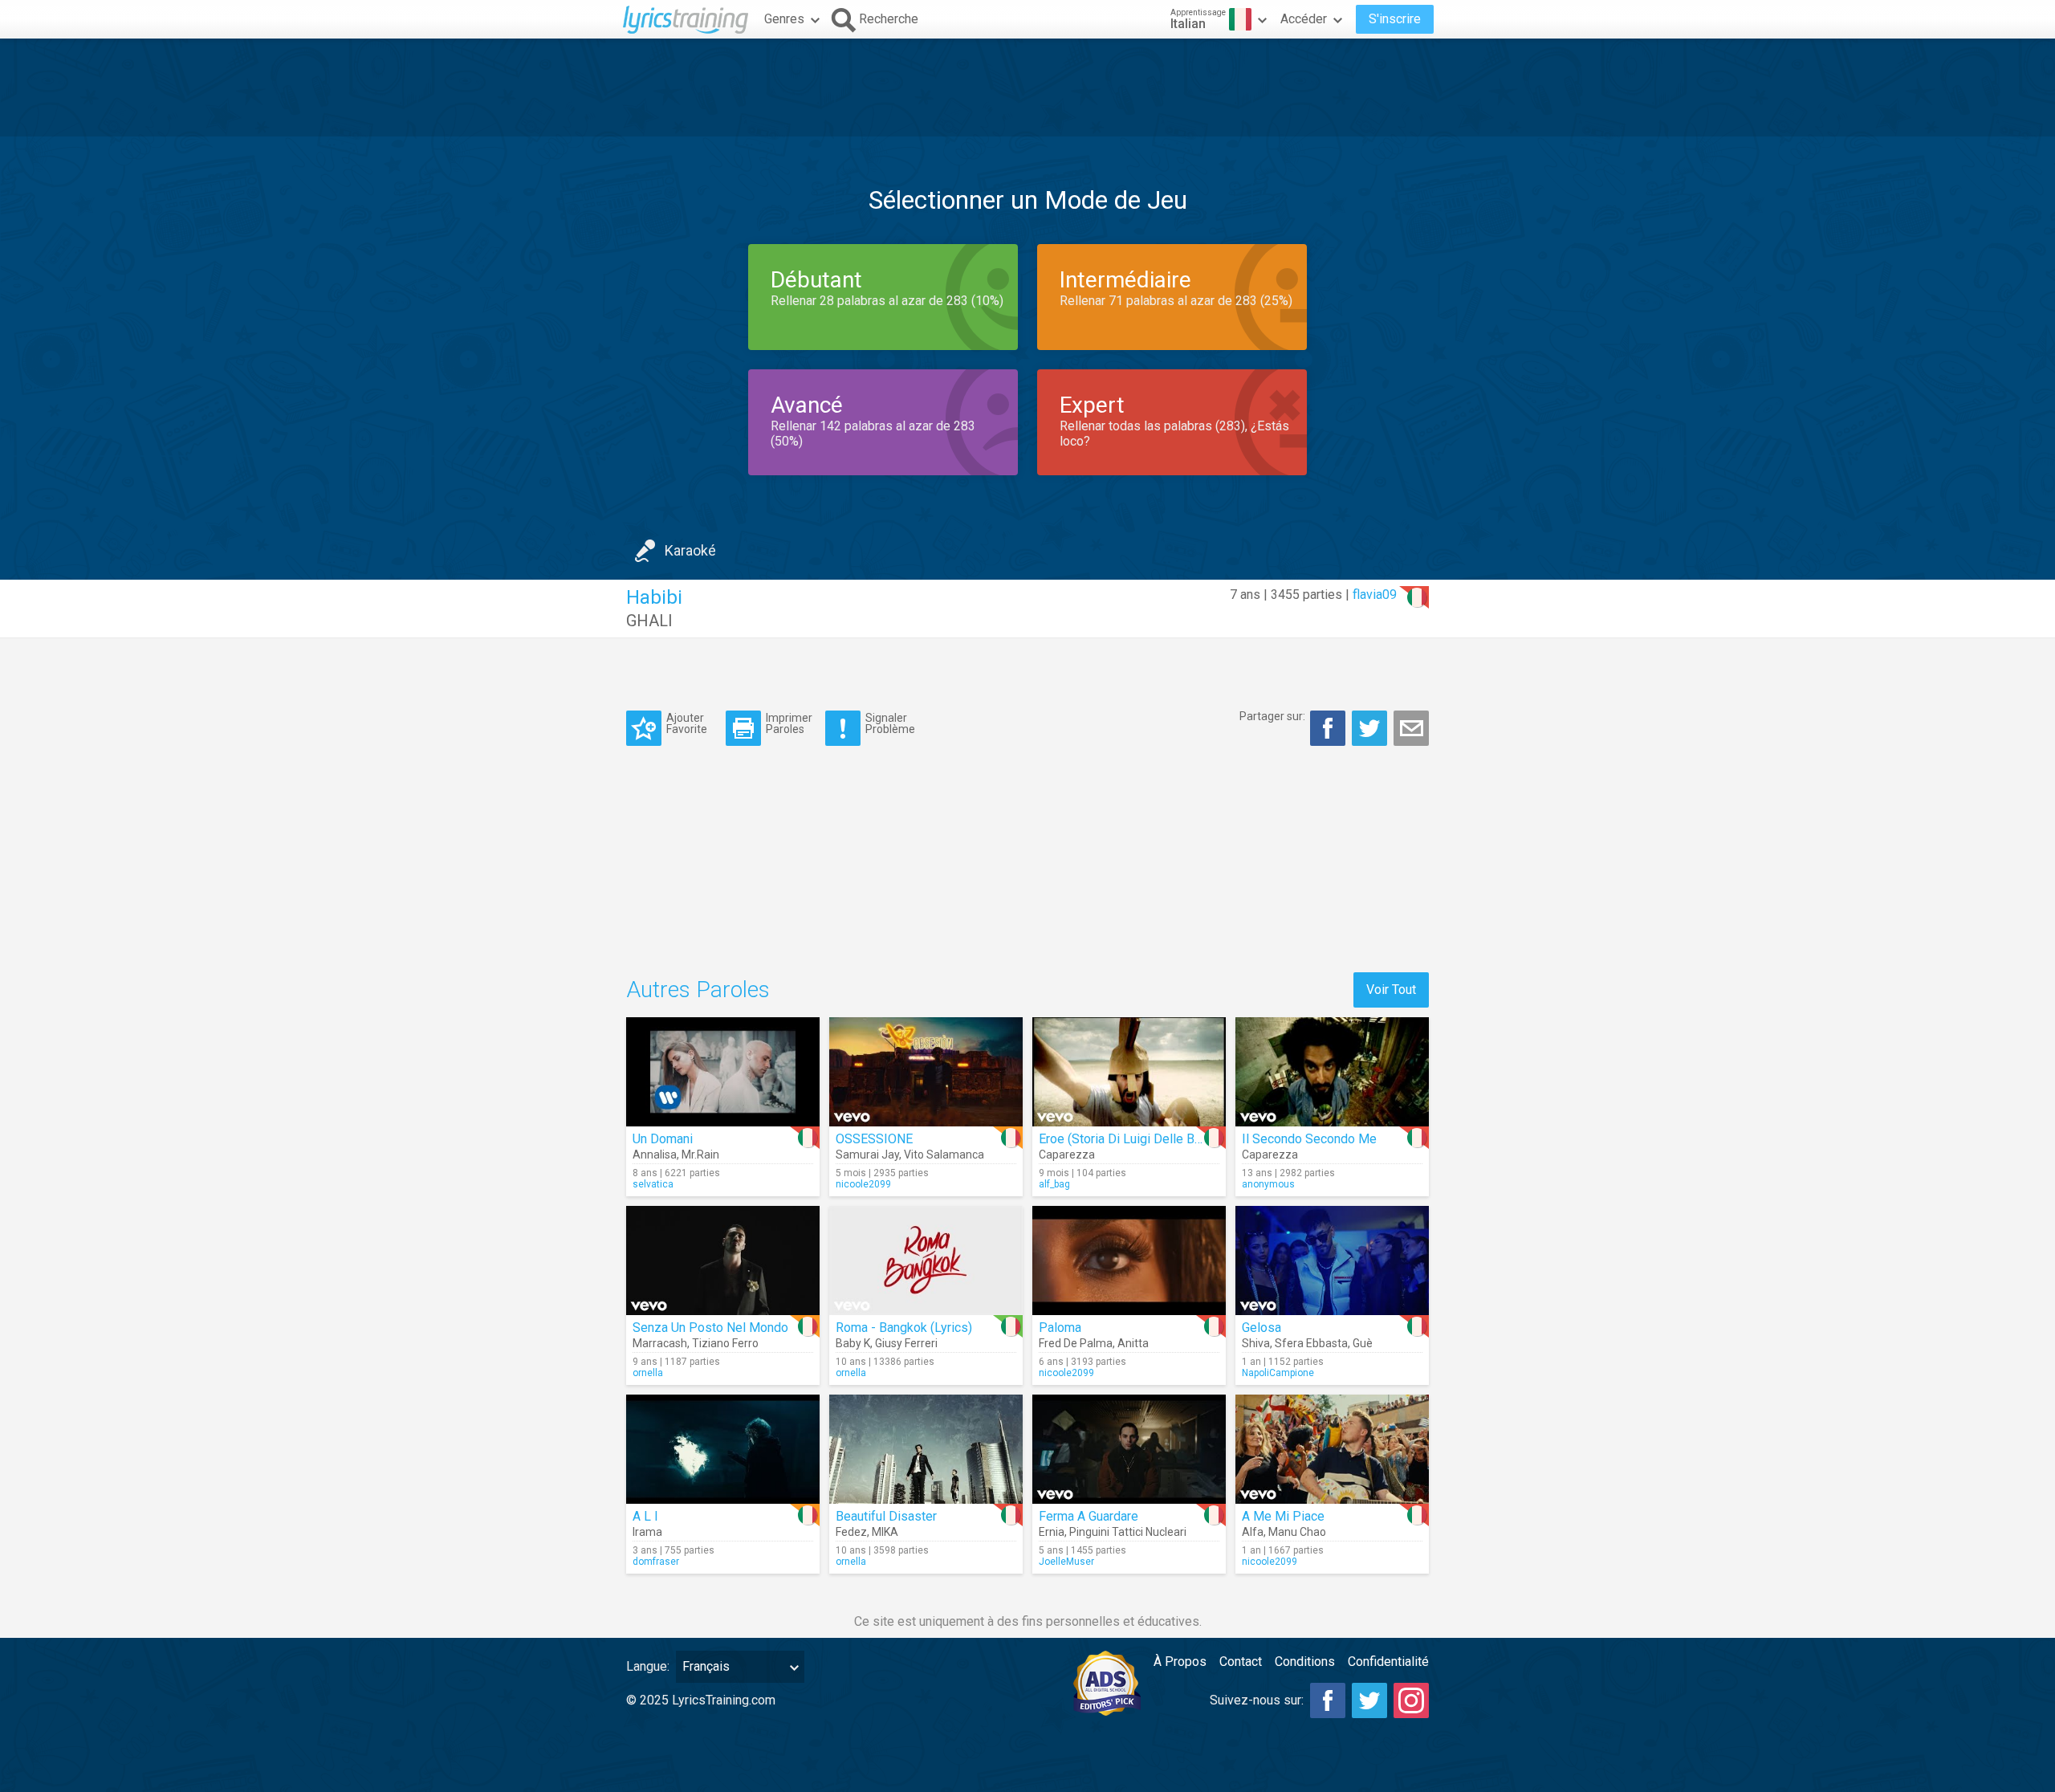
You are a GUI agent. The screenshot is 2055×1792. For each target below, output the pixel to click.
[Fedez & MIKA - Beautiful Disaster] (926, 1449)
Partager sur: (1272, 716)
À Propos (1180, 1662)
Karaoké (690, 550)
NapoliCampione (1278, 1373)
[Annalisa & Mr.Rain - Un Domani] (723, 1072)
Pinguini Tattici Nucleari (1128, 1532)
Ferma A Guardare (1089, 1516)
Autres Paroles (698, 990)
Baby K (853, 1343)
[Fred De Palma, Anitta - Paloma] (1129, 1261)
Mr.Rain (700, 1155)
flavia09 (1375, 595)
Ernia (1052, 1532)
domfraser (656, 1562)
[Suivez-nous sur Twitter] (1369, 1700)
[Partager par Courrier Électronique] (1411, 728)
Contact (1241, 1662)
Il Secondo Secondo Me (1309, 1139)
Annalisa (655, 1155)
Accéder (1304, 19)
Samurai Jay (867, 1155)
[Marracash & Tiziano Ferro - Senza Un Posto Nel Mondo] (723, 1261)
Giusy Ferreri (906, 1343)
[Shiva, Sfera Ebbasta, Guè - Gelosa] (1332, 1261)
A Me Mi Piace (1283, 1516)
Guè (1363, 1343)
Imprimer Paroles (789, 723)
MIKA (885, 1532)
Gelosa (1261, 1328)
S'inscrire (1395, 19)
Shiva (1256, 1343)
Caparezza (1067, 1155)
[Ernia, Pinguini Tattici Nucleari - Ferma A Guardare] (1129, 1449)
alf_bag (1054, 1184)
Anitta (1133, 1343)
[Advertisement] (1027, 88)
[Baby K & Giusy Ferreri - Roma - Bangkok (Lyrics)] (926, 1261)
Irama (647, 1532)
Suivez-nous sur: (1257, 1700)
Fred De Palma (1076, 1343)
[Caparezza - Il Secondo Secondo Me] (1332, 1072)
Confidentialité (1388, 1662)
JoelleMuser (1066, 1562)
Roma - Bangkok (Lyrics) (904, 1328)
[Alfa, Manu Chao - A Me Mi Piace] (1332, 1449)
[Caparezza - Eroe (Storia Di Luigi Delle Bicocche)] (1129, 1072)
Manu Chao (1297, 1532)
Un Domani (663, 1139)
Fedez (851, 1532)
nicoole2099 (863, 1184)
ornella (648, 1373)
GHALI (649, 621)
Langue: (648, 1666)
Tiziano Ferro (725, 1343)
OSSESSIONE (874, 1139)
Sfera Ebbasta (1311, 1343)
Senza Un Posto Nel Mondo (710, 1328)
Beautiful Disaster (886, 1516)
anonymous (1268, 1184)
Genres (784, 19)
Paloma (1060, 1328)
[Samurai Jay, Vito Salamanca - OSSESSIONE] (926, 1072)
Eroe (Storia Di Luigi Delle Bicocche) (1140, 1139)
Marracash (660, 1343)
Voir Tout (1391, 990)
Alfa (1253, 1532)
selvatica (653, 1184)
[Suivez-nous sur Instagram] (1411, 1700)
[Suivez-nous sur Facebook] (1328, 1700)
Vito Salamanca (944, 1155)
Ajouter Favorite (687, 723)
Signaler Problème (890, 723)
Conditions (1305, 1662)
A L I (645, 1516)
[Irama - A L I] (723, 1449)
